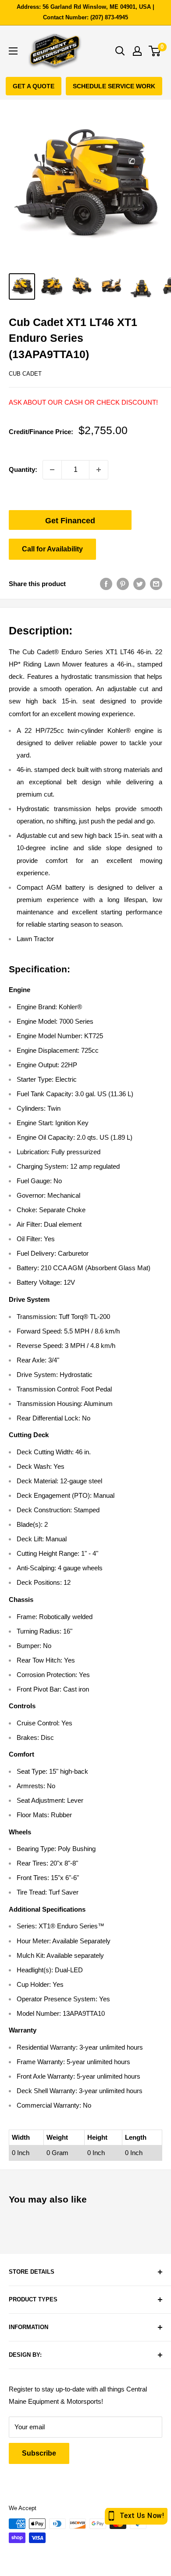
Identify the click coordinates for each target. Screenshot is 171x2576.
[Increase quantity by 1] (99, 470)
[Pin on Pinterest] (123, 584)
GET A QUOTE (34, 86)
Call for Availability (52, 549)
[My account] (137, 51)
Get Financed (70, 521)
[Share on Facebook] (106, 584)
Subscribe (39, 2453)
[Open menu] (13, 51)
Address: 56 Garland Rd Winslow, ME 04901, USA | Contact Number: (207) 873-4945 (85, 12)
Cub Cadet (25, 374)
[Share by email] (156, 584)
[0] (155, 51)
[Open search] (120, 51)
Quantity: (23, 469)
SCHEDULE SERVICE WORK (114, 86)
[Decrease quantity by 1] (52, 470)
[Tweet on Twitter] (139, 584)
